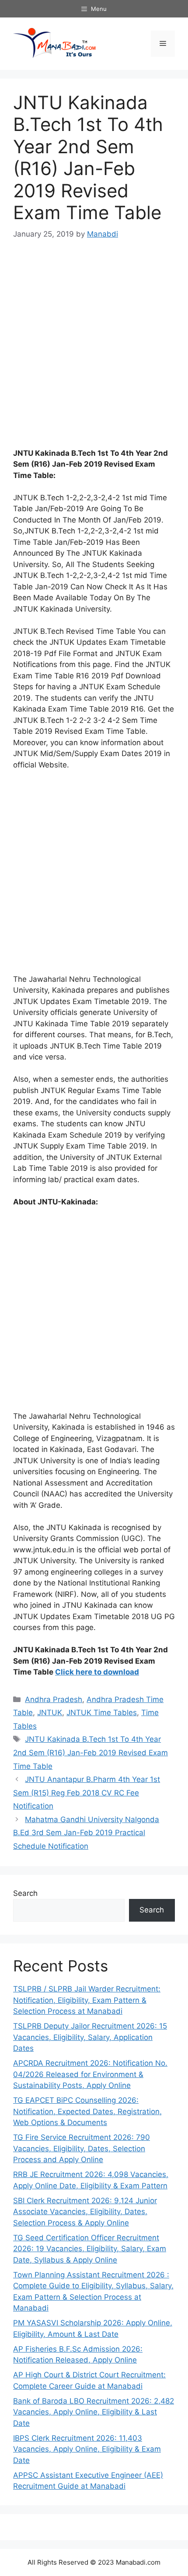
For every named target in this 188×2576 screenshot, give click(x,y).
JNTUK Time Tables (102, 1713)
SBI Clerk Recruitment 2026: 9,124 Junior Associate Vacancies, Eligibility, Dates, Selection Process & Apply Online (85, 2212)
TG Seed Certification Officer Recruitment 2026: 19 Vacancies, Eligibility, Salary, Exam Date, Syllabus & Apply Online (90, 2249)
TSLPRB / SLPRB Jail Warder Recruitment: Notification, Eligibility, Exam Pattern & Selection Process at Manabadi (87, 2000)
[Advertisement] (94, 350)
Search (25, 1893)
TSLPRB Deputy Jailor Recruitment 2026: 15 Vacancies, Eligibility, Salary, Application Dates (90, 2037)
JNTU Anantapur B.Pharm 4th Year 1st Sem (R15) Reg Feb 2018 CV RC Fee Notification (87, 1793)
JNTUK (50, 1713)
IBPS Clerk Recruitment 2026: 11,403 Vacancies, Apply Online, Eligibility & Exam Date (87, 2449)
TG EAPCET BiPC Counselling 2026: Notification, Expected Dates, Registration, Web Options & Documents (87, 2111)
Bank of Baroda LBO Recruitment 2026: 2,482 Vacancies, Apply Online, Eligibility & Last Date (94, 2412)
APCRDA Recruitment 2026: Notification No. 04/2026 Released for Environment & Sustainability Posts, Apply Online (90, 2074)
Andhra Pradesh (54, 1699)
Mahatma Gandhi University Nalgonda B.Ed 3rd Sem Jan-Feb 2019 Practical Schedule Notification (86, 1833)
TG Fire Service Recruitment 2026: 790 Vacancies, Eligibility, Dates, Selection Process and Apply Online (82, 2148)
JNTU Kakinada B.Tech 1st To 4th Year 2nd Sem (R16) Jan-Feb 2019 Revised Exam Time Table (91, 1752)
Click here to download (97, 1672)
